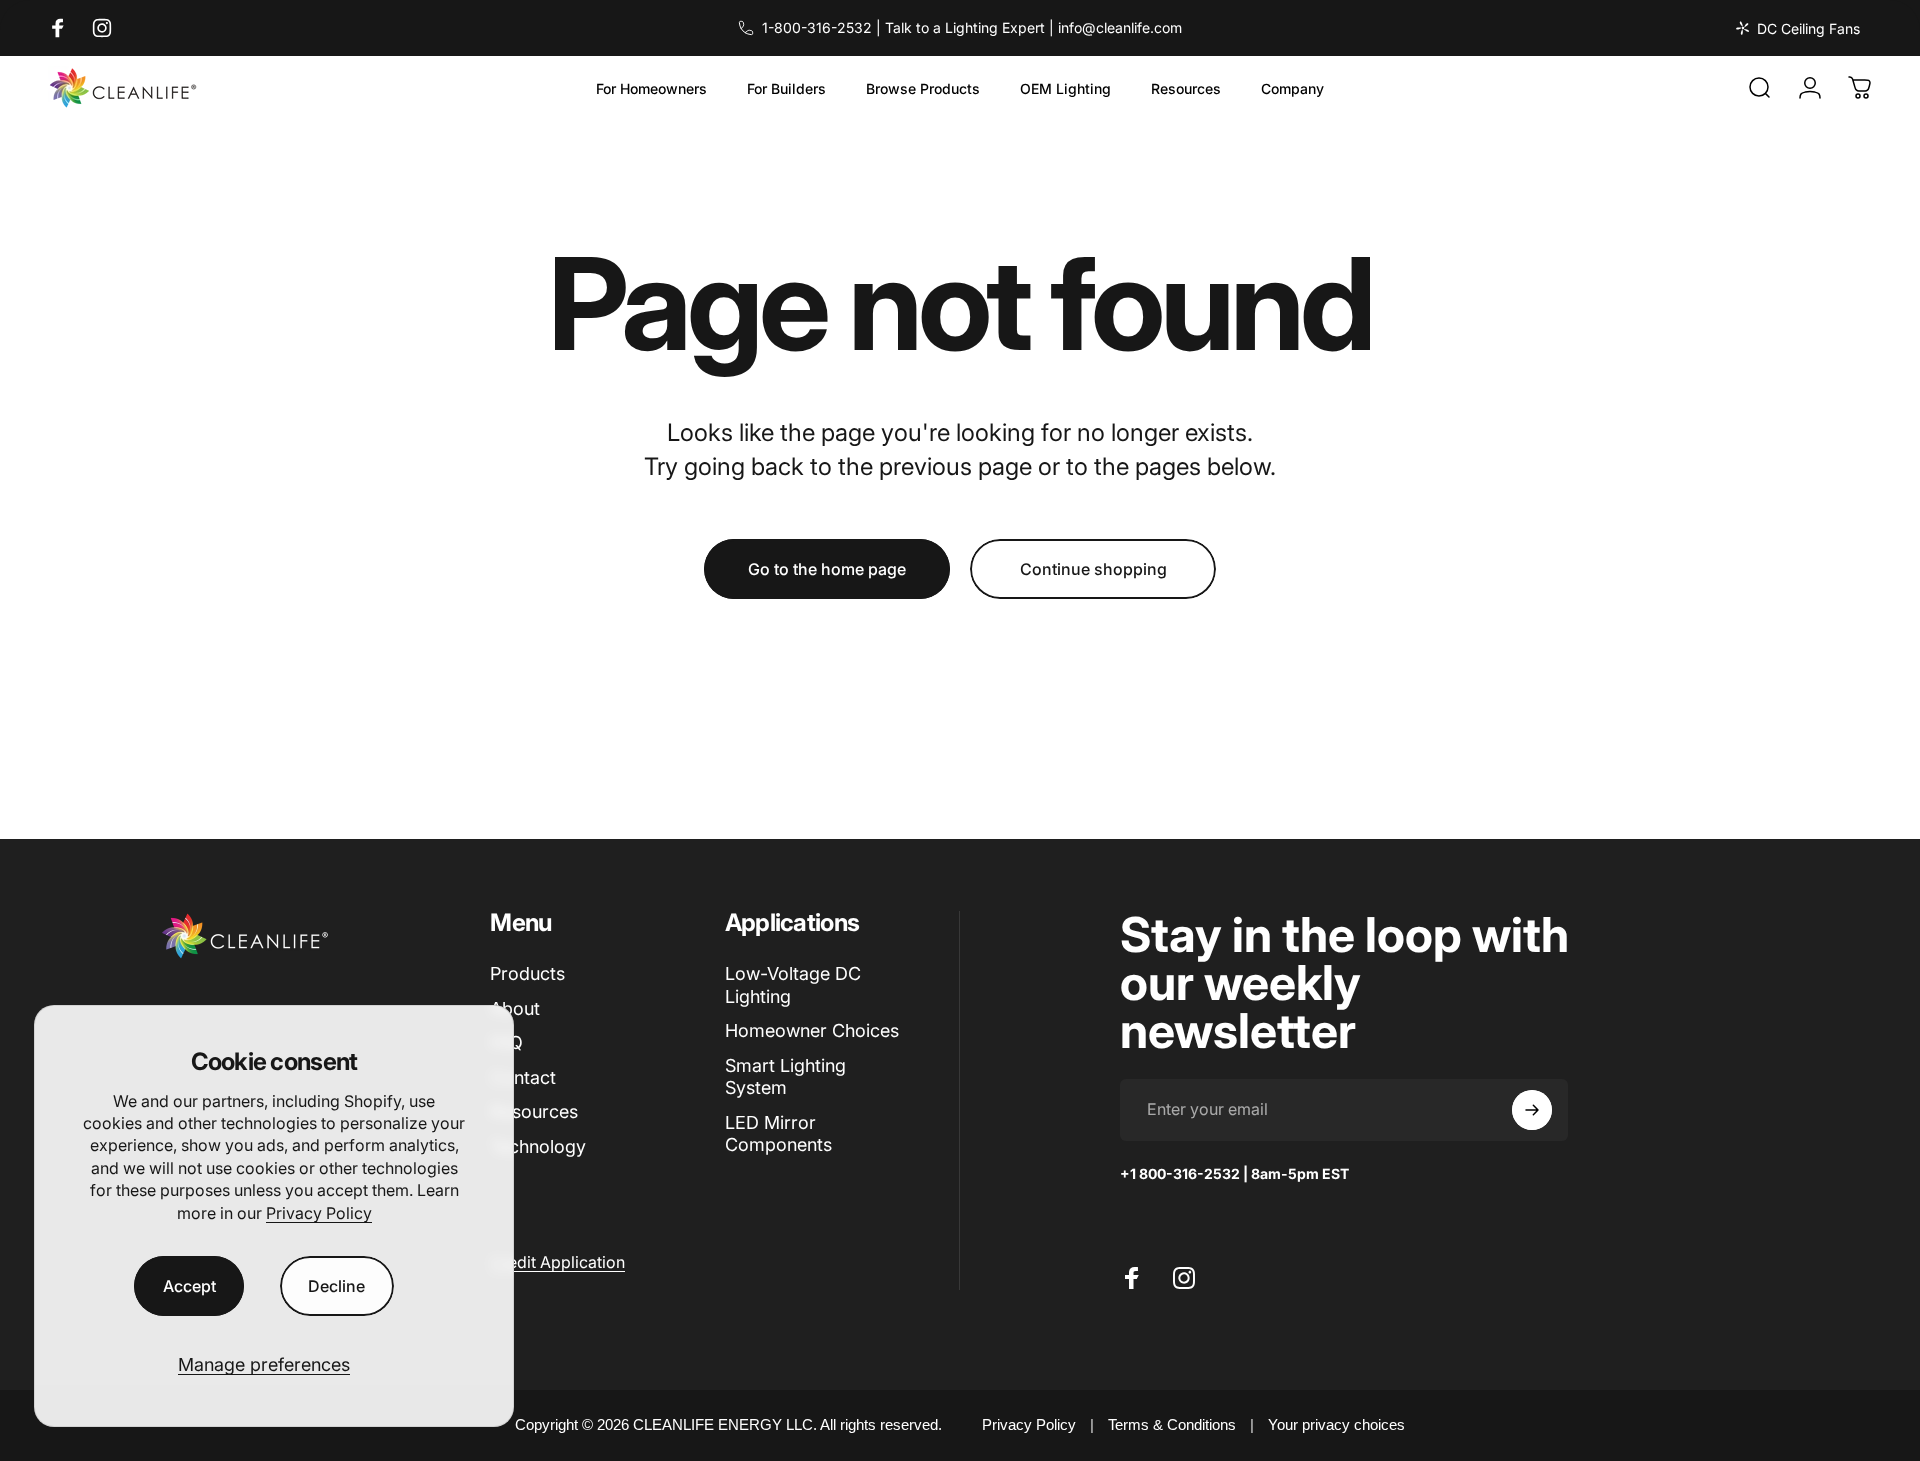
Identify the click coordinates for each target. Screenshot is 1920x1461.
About (515, 1008)
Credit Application (557, 1262)
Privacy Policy (319, 1213)
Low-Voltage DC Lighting (793, 985)
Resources (534, 1111)
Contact (523, 1077)
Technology (538, 1146)
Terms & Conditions (1172, 1424)
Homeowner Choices (812, 1030)
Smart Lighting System (785, 1077)
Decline (336, 1286)
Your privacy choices (1336, 1424)
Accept (189, 1286)
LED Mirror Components (778, 1134)
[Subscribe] (1532, 1110)
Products (527, 973)
